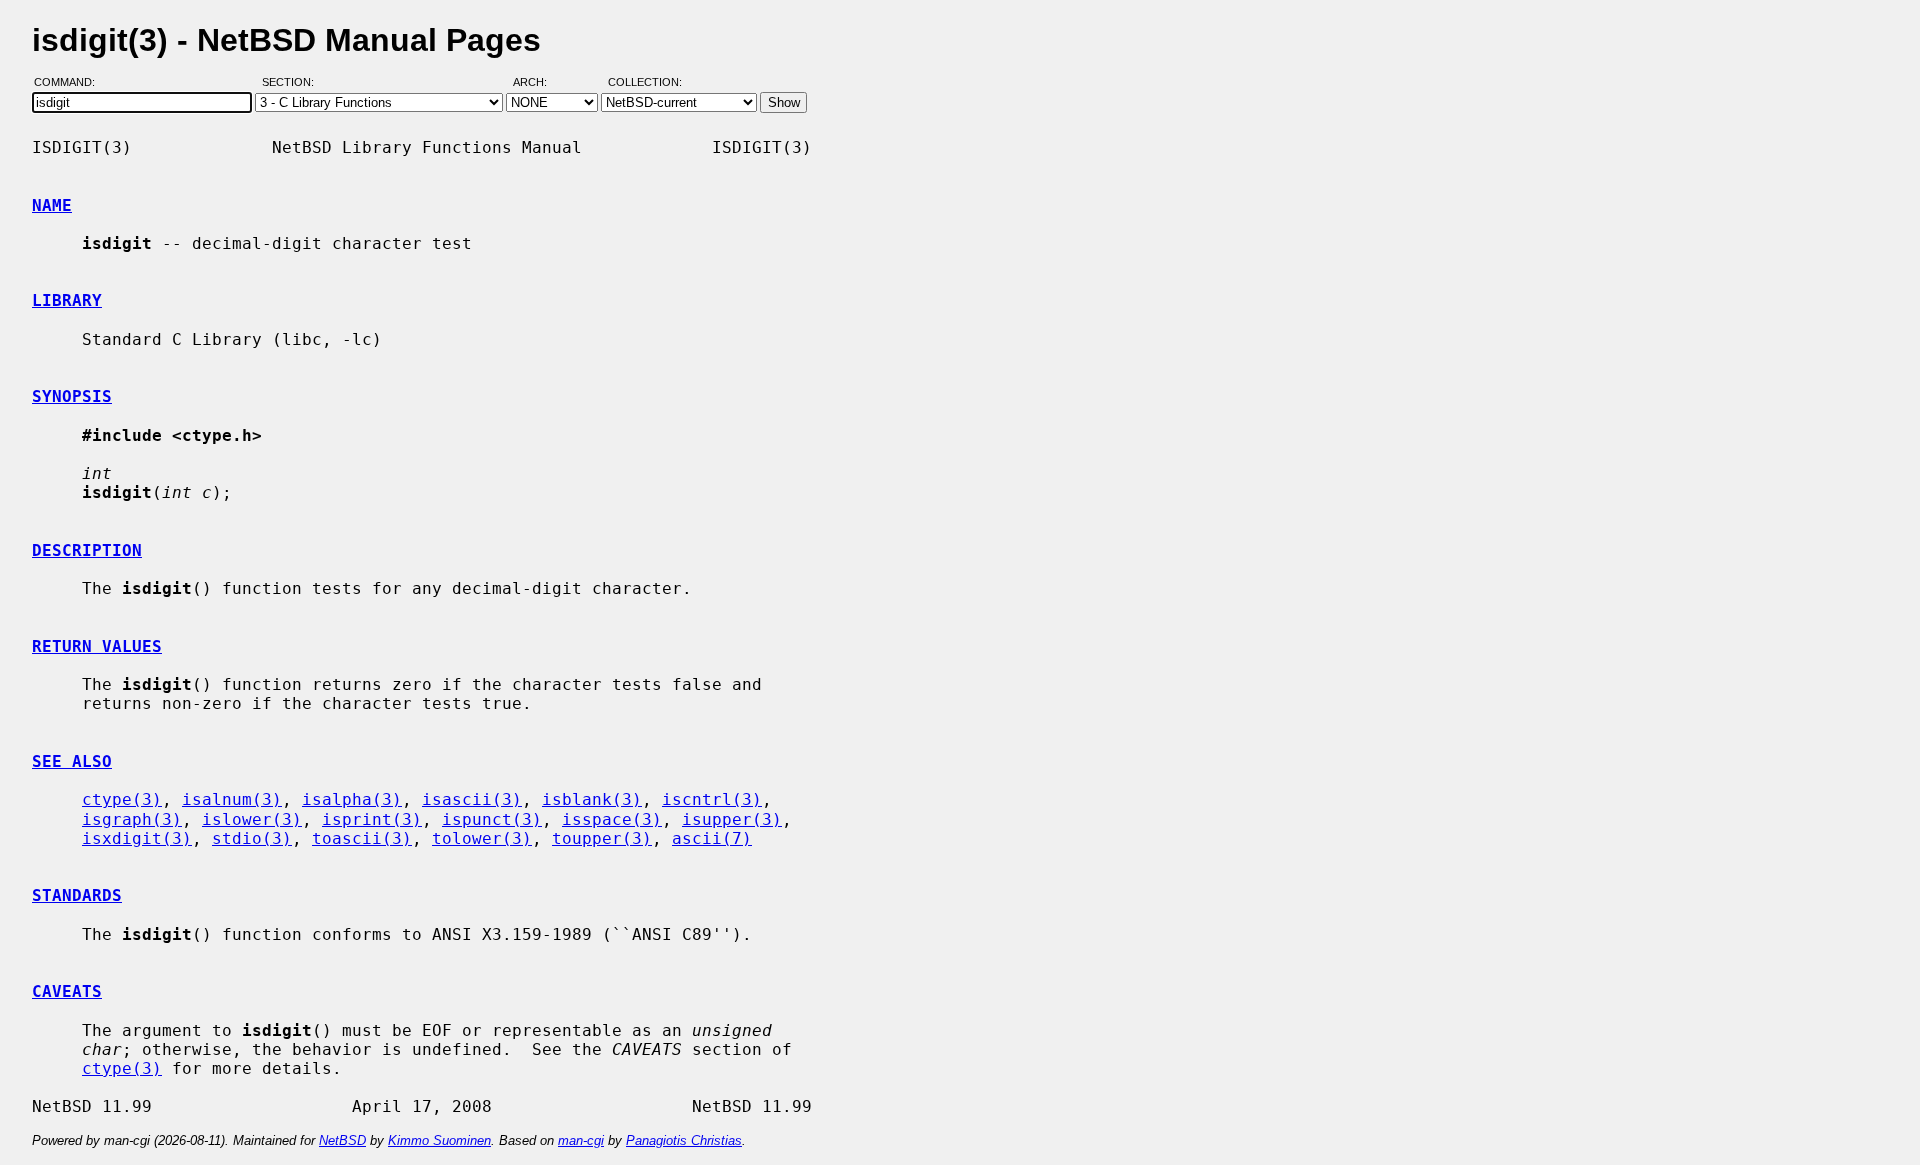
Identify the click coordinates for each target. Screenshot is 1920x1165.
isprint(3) (372, 819)
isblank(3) (592, 799)
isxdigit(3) (137, 838)
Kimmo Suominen (439, 1140)
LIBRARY (67, 300)
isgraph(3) (132, 819)
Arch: (539, 83)
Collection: (645, 83)
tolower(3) (482, 838)
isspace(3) (612, 819)
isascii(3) (472, 799)
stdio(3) (252, 838)
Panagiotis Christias (684, 1140)
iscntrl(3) (712, 799)
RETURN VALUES (97, 646)
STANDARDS (77, 895)
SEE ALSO (72, 761)
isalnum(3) (232, 799)
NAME (52, 205)
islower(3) (252, 819)
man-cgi (581, 1140)
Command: (70, 83)
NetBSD (342, 1140)
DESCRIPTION (87, 550)
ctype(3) (122, 799)
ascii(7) (712, 838)
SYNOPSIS (72, 396)
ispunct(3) (492, 819)
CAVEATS (67, 991)
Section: (292, 83)
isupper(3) (732, 819)
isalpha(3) (352, 799)
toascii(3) (362, 838)
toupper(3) (602, 838)
